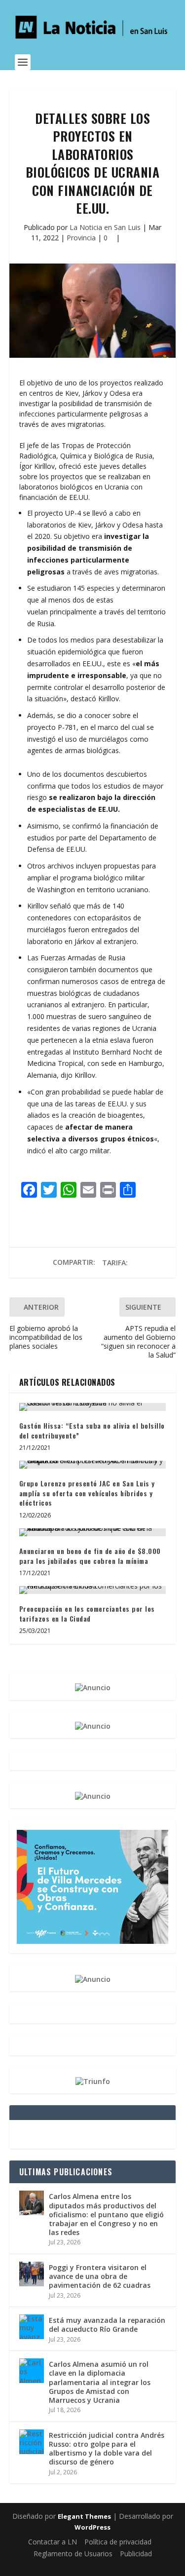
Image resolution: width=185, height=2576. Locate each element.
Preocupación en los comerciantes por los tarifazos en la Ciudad (87, 1613)
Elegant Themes (84, 2516)
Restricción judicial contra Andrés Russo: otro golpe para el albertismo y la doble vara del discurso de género (107, 2449)
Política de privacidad (118, 2542)
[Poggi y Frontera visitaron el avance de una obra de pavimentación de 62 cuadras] (32, 2274)
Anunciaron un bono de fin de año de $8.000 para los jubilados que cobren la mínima (90, 1556)
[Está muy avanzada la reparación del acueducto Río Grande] (32, 2327)
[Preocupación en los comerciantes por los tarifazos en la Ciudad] (93, 1590)
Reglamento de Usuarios (73, 2554)
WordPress (92, 2527)
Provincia (81, 238)
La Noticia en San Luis (105, 227)
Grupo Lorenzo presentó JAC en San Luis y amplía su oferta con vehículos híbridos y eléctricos (87, 1493)
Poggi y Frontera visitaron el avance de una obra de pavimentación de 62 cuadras (100, 2276)
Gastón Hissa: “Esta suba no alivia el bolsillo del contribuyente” (92, 1430)
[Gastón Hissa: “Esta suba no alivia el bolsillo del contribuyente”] (93, 1407)
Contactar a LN (53, 2542)
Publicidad (136, 2554)
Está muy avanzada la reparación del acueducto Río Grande (107, 2325)
